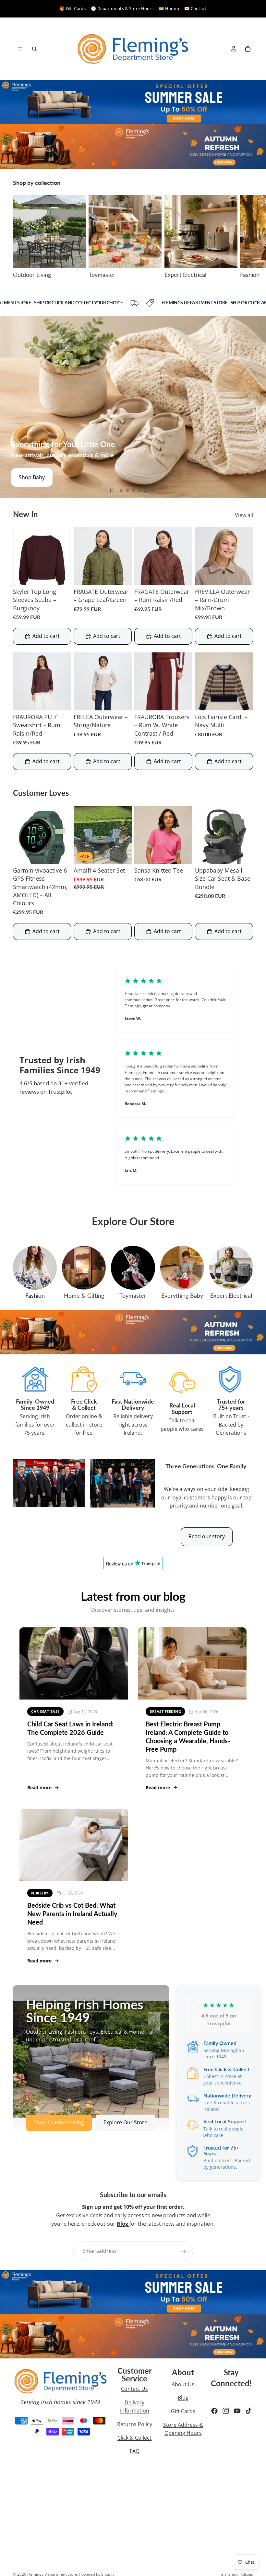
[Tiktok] (248, 2411)
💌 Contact (195, 8)
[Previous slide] (10, 407)
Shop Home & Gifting (45, 477)
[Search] (34, 49)
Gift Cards (183, 2411)
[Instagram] (226, 2411)
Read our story (207, 1536)
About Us (183, 2384)
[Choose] (61, 575)
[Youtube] (237, 2411)
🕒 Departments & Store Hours (122, 8)
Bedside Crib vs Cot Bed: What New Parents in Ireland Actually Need (72, 1914)
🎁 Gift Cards (73, 8)
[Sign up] (183, 2251)
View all (244, 515)
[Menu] (20, 49)
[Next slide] (246, 237)
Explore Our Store (125, 2122)
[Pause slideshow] (111, 491)
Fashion (35, 1295)
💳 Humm (169, 8)
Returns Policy (135, 2424)
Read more (39, 1787)
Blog (183, 2398)
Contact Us (134, 2389)
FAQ (135, 2451)
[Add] (122, 854)
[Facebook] (214, 2411)
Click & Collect (134, 2438)
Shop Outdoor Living (59, 2122)
